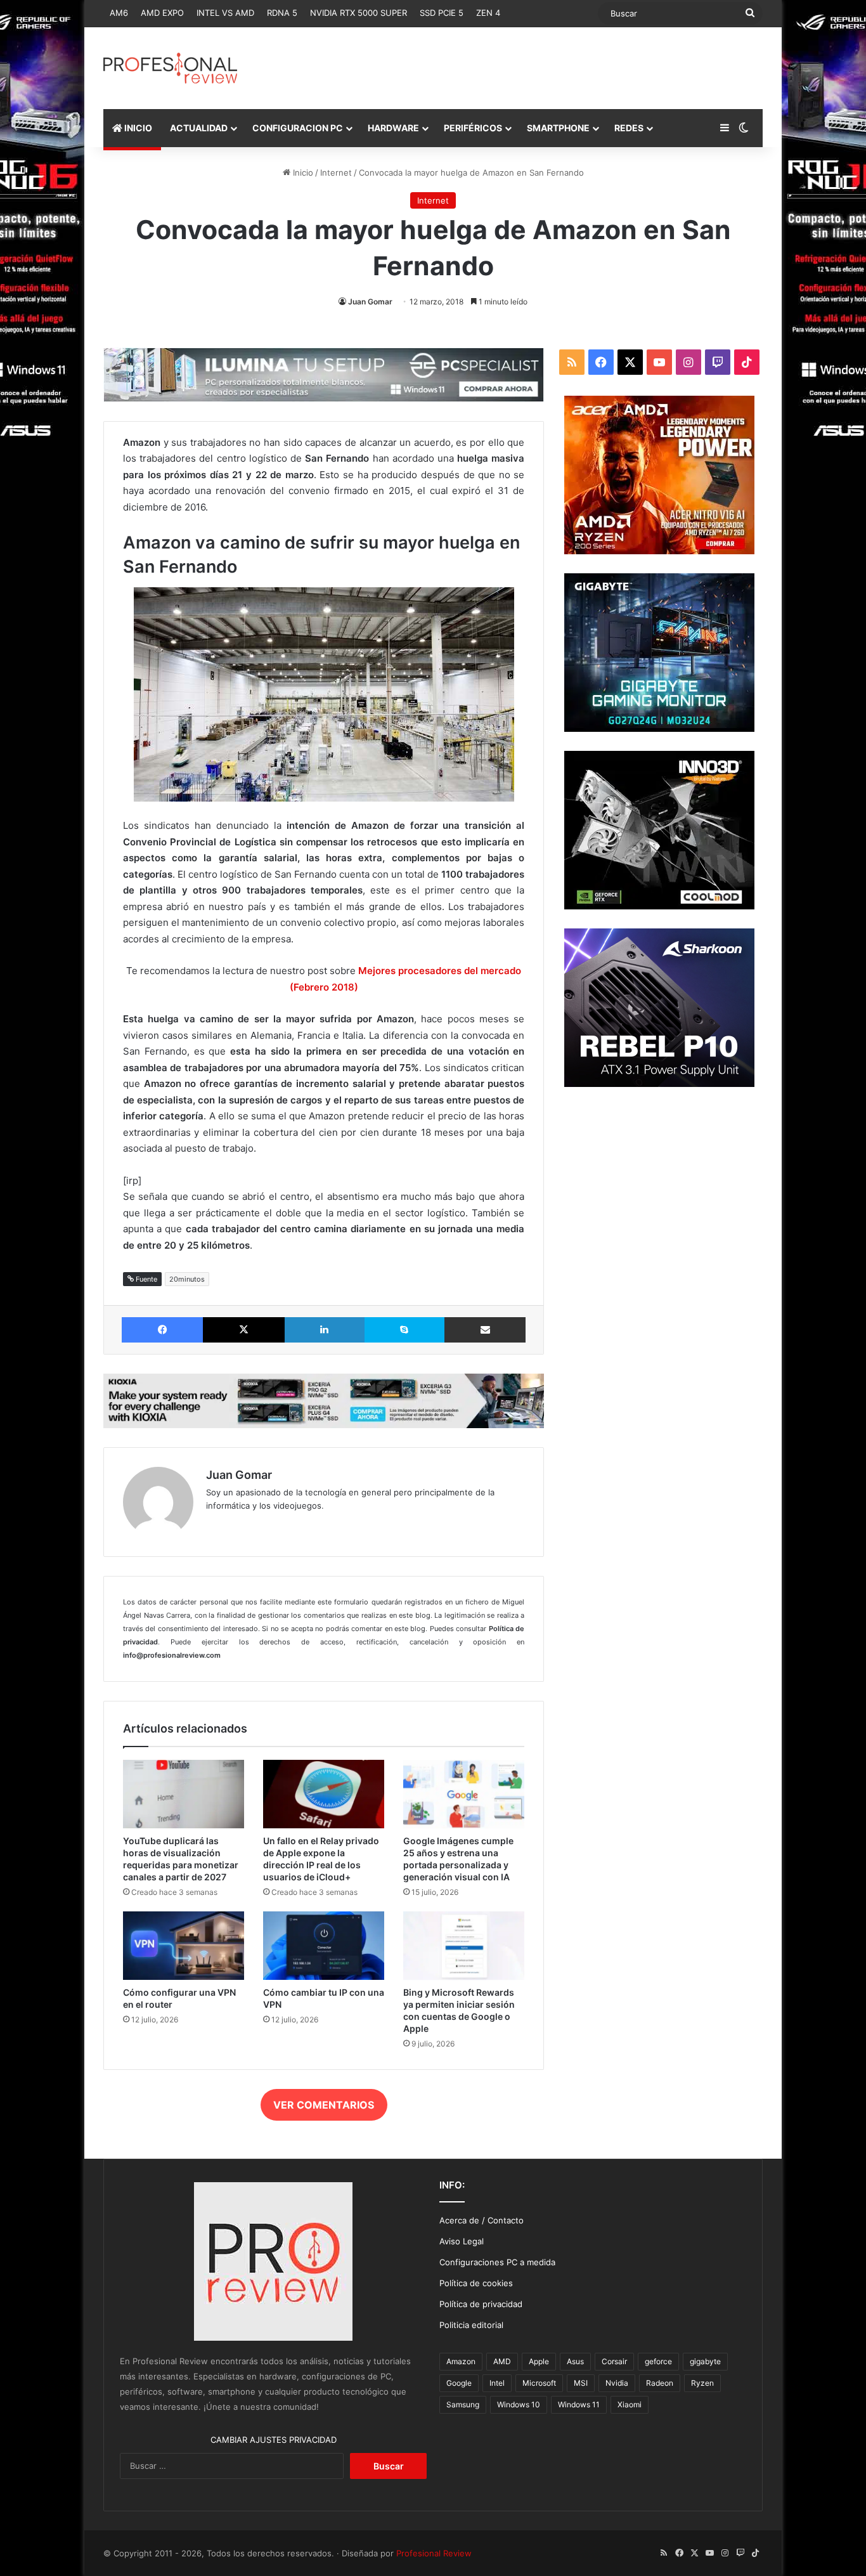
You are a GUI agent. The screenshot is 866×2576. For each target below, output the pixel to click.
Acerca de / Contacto (481, 2220)
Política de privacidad (481, 2304)
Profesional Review (434, 2553)
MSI (581, 2383)
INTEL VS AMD (225, 13)
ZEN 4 (488, 13)
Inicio (302, 172)
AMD (502, 2361)
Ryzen (702, 2383)
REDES (629, 128)
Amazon (461, 2361)
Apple (539, 2361)
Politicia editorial (471, 2325)
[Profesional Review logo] (170, 68)
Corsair (614, 2361)
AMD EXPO (162, 13)
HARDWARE (393, 128)
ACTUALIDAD (199, 128)
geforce (658, 2361)
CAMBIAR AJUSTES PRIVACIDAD (274, 2440)
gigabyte (705, 2361)
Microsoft (539, 2383)
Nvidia (617, 2383)
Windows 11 (579, 2404)
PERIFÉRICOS (473, 128)
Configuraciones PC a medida (497, 2262)
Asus (575, 2361)
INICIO (137, 128)
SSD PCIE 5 (442, 13)
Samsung (463, 2404)
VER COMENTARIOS (324, 2105)
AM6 (119, 13)
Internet (336, 172)
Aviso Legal (462, 2241)
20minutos (187, 1279)
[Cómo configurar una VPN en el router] (184, 1946)
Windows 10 (519, 2404)
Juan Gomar (370, 302)
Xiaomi (630, 2404)
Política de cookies (476, 2283)
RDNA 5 (282, 13)
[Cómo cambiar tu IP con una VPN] (324, 1946)
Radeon (660, 2383)
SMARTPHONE (558, 128)
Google (459, 2383)
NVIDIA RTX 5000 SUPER (359, 13)
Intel (497, 2383)
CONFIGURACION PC (298, 128)
